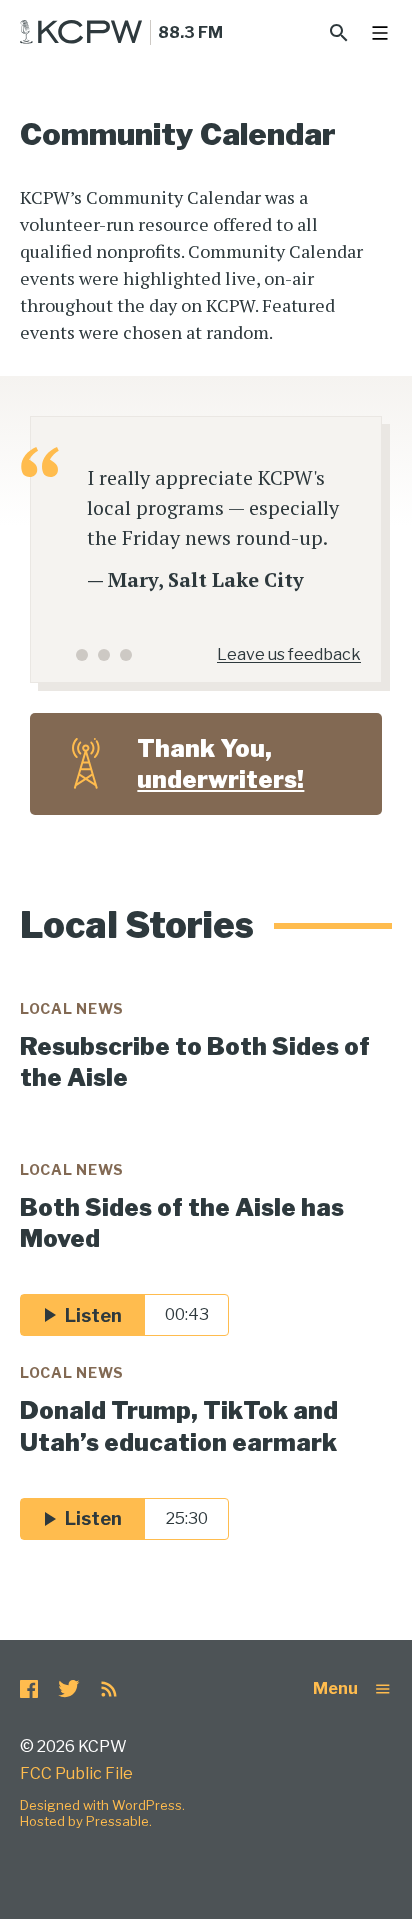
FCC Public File (76, 1773)
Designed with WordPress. (102, 1805)
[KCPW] (81, 32)
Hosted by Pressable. (86, 1821)
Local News (72, 1008)
